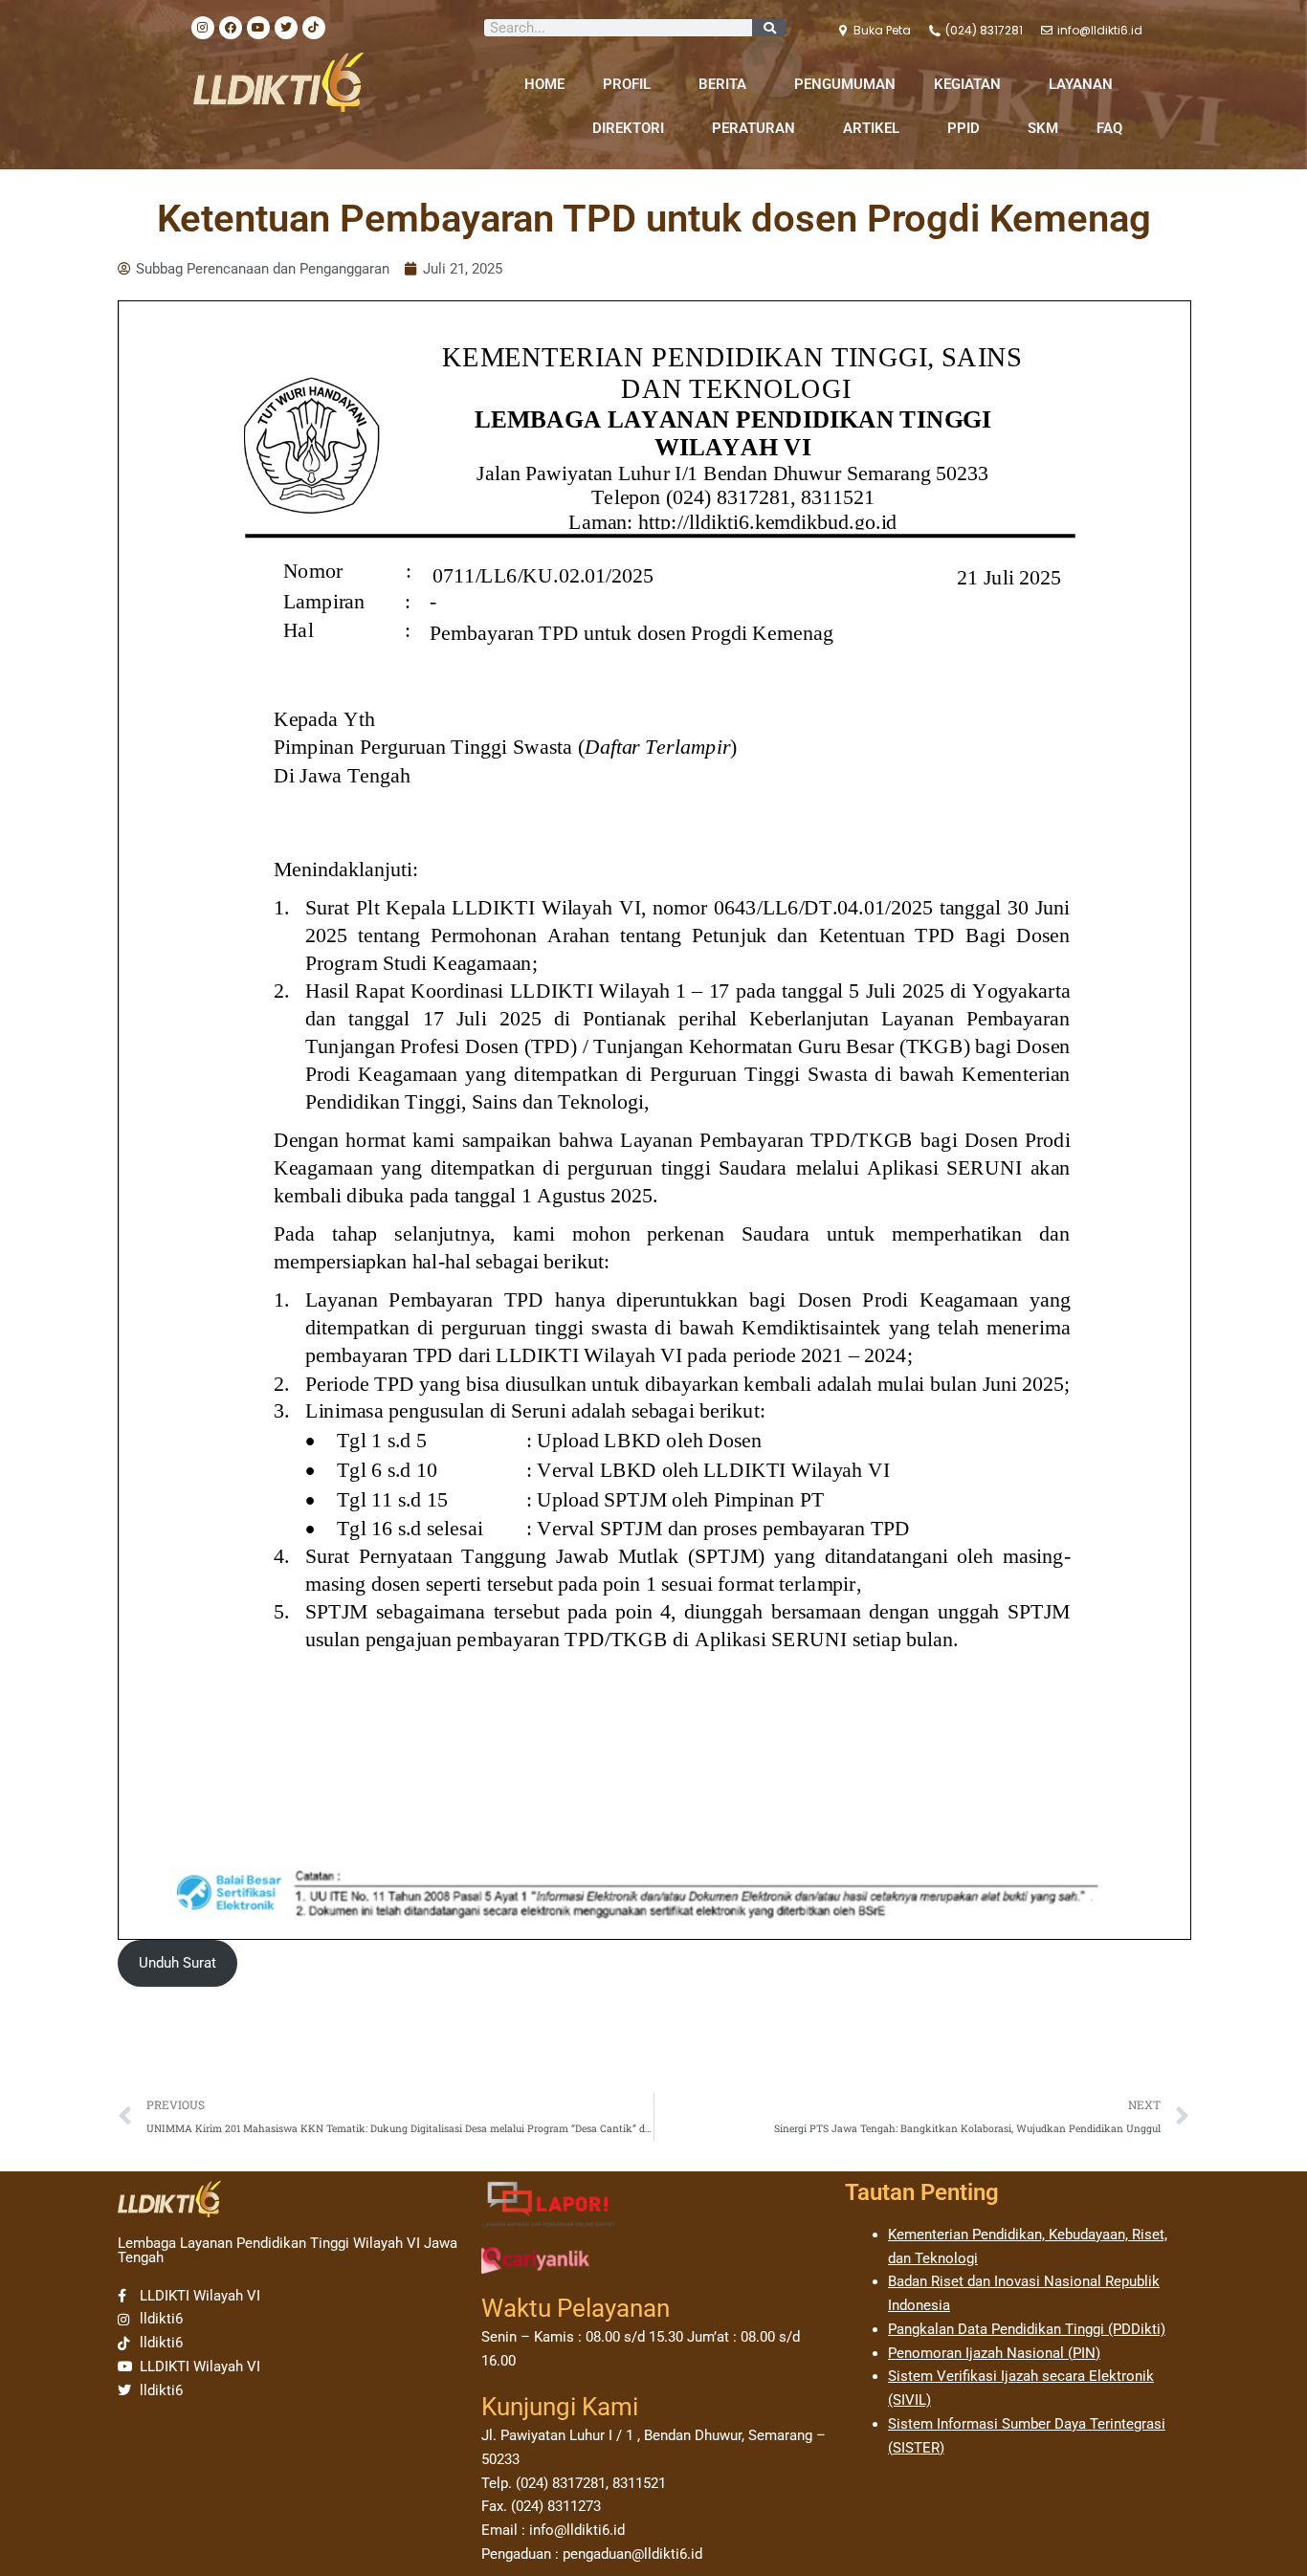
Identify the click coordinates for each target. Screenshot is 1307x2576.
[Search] (769, 28)
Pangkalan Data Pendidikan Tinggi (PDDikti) (1027, 2329)
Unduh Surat (177, 1963)
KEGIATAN (967, 84)
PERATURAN (753, 128)
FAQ (1109, 128)
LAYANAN (1081, 84)
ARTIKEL (871, 128)
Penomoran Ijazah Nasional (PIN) (994, 2353)
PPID (964, 128)
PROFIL (627, 84)
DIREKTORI (628, 128)
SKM (1043, 128)
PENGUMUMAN (845, 84)
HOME (544, 84)
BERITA (722, 84)
